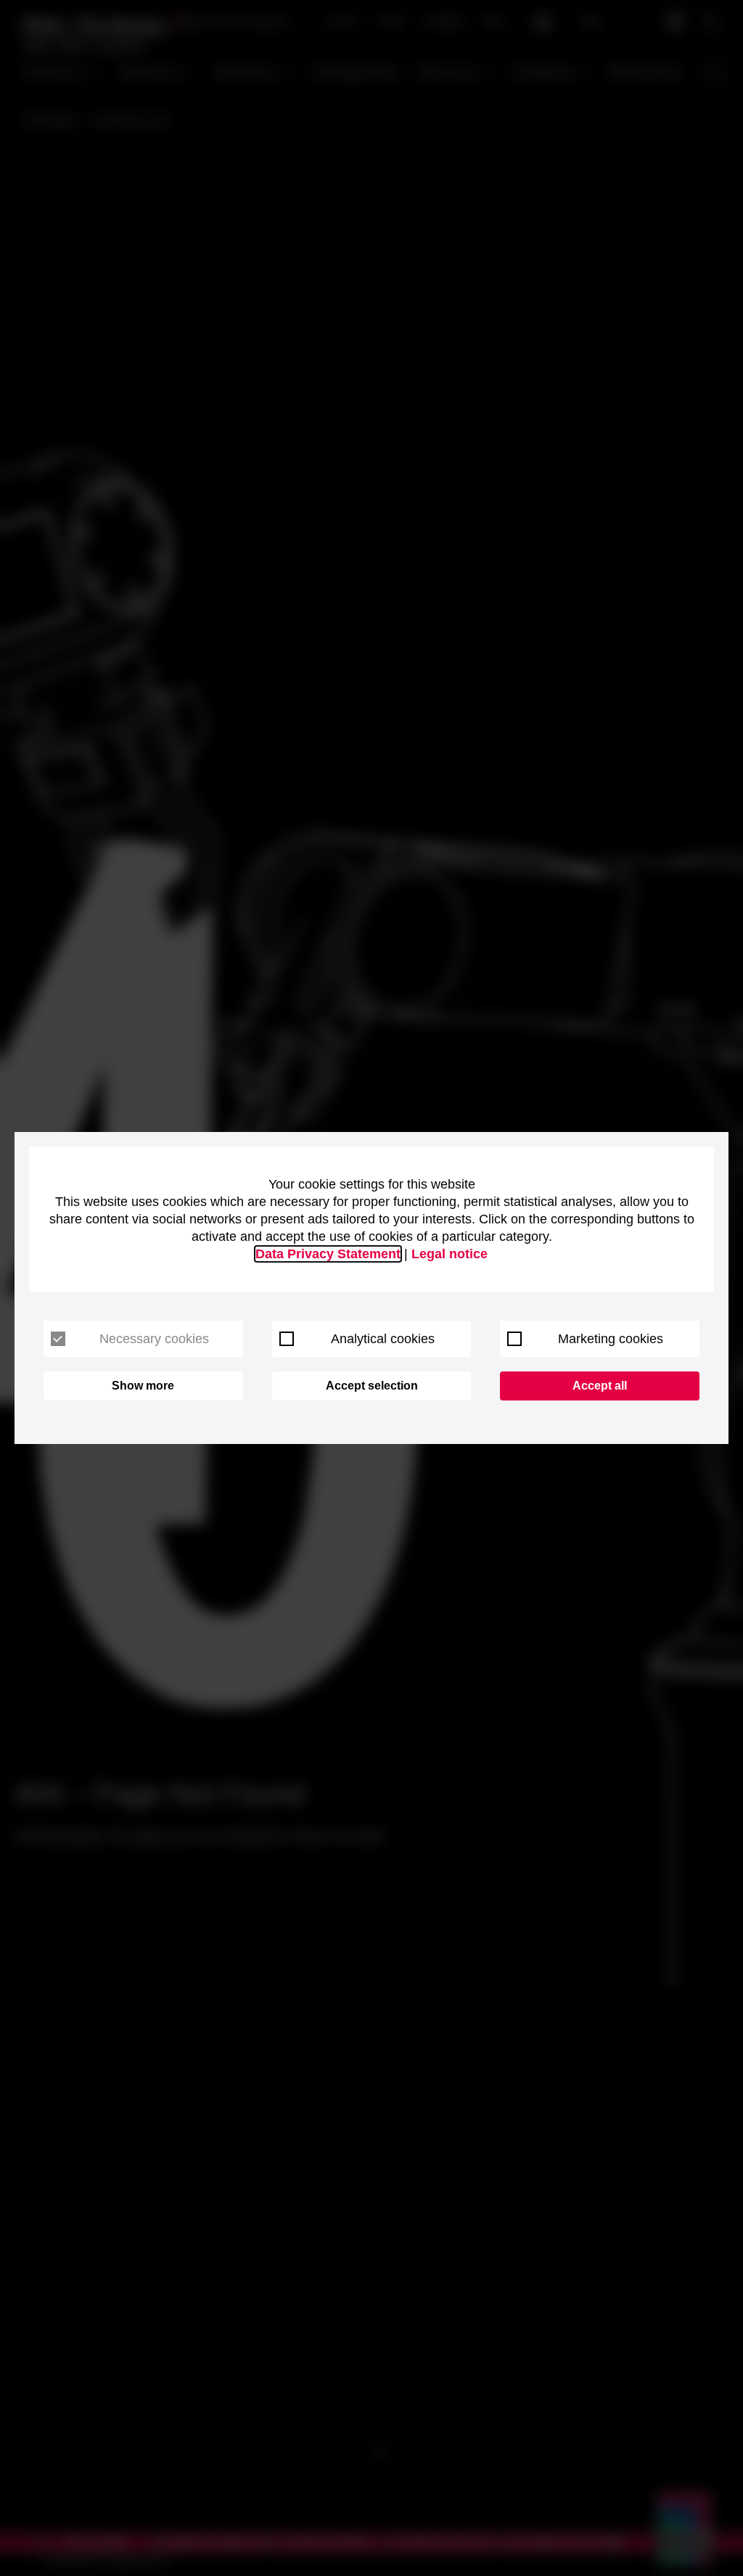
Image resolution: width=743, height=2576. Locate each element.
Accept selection (372, 1386)
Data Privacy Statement (328, 1254)
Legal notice (450, 1254)
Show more (143, 1386)
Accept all (600, 1386)
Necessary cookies (154, 1339)
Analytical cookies (383, 1339)
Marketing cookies (611, 1339)
